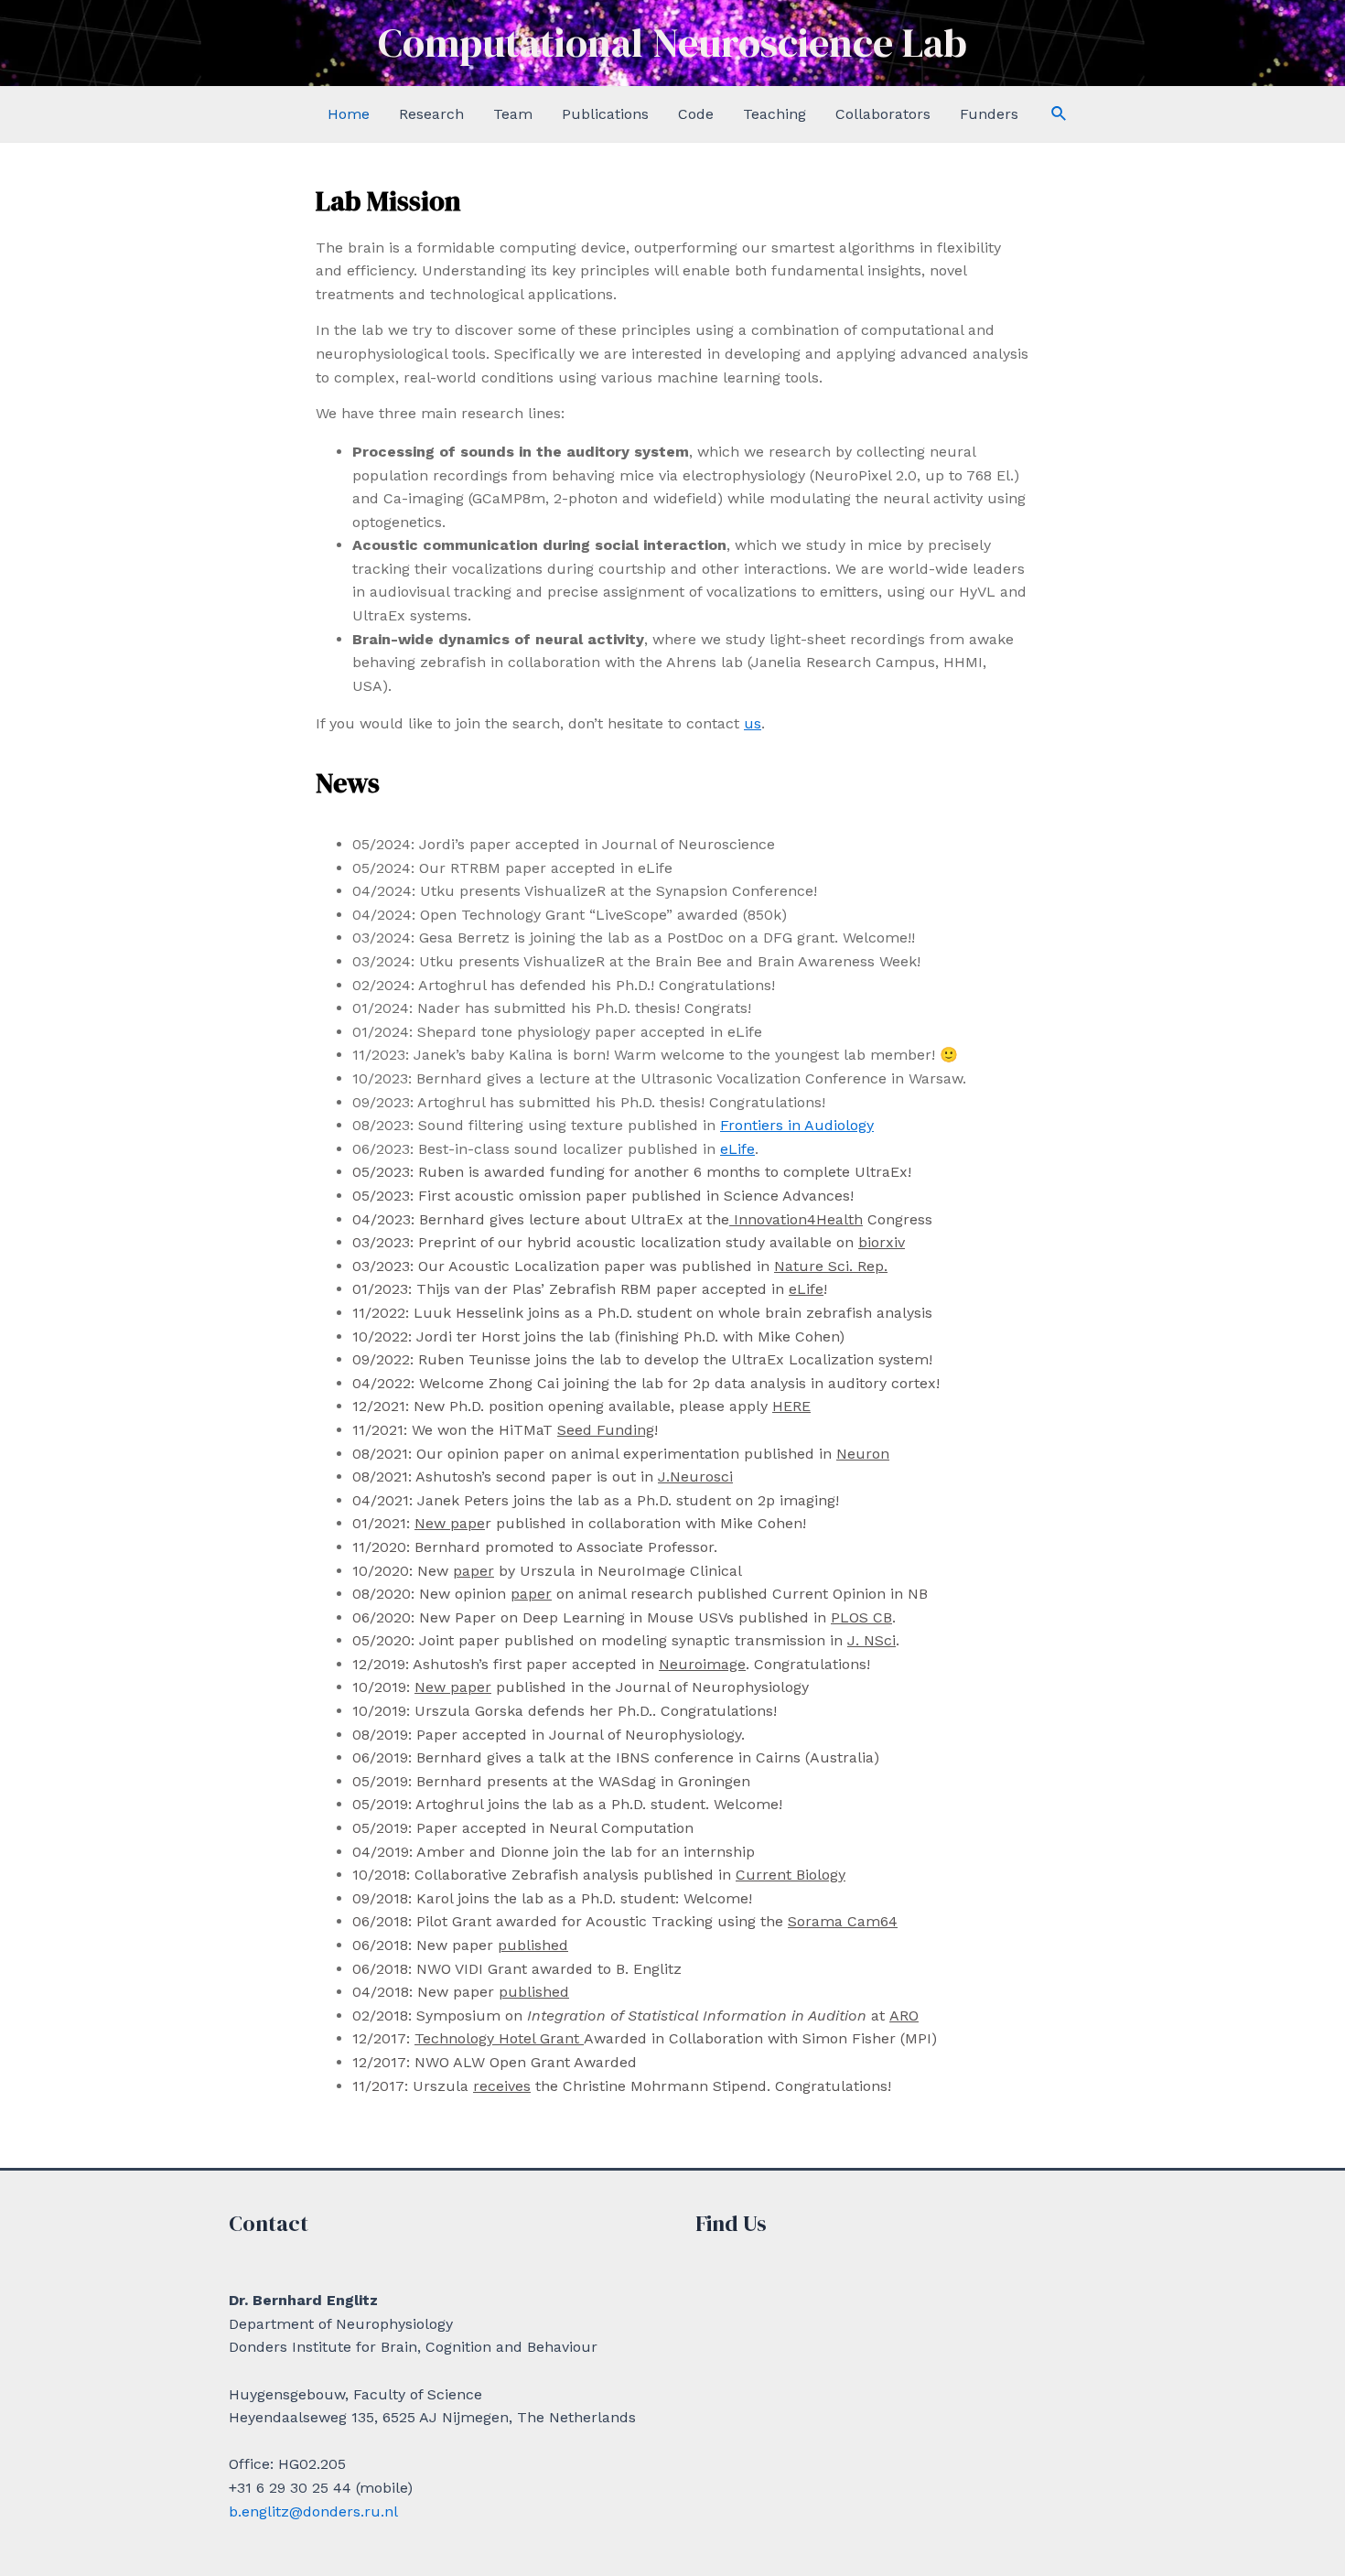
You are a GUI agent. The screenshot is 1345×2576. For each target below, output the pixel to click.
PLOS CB (861, 1617)
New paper (453, 1687)
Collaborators (883, 114)
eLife (737, 1149)
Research (431, 114)
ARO (904, 2016)
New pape (450, 1523)
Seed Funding (606, 1430)
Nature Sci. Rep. (831, 1266)
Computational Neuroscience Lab (672, 43)
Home (349, 114)
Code (696, 114)
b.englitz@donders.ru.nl (313, 2511)
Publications (605, 114)
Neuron (863, 1454)
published (533, 1945)
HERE (791, 1406)
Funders (989, 114)
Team (513, 114)
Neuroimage (702, 1664)
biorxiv (882, 1242)
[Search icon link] (1060, 114)
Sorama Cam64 (843, 1921)
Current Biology (791, 1875)
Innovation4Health (796, 1219)
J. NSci (872, 1640)
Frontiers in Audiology (797, 1125)
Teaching (775, 114)
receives (502, 2086)
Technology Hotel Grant (499, 2038)
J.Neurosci (695, 1477)
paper (473, 1571)
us (753, 723)
